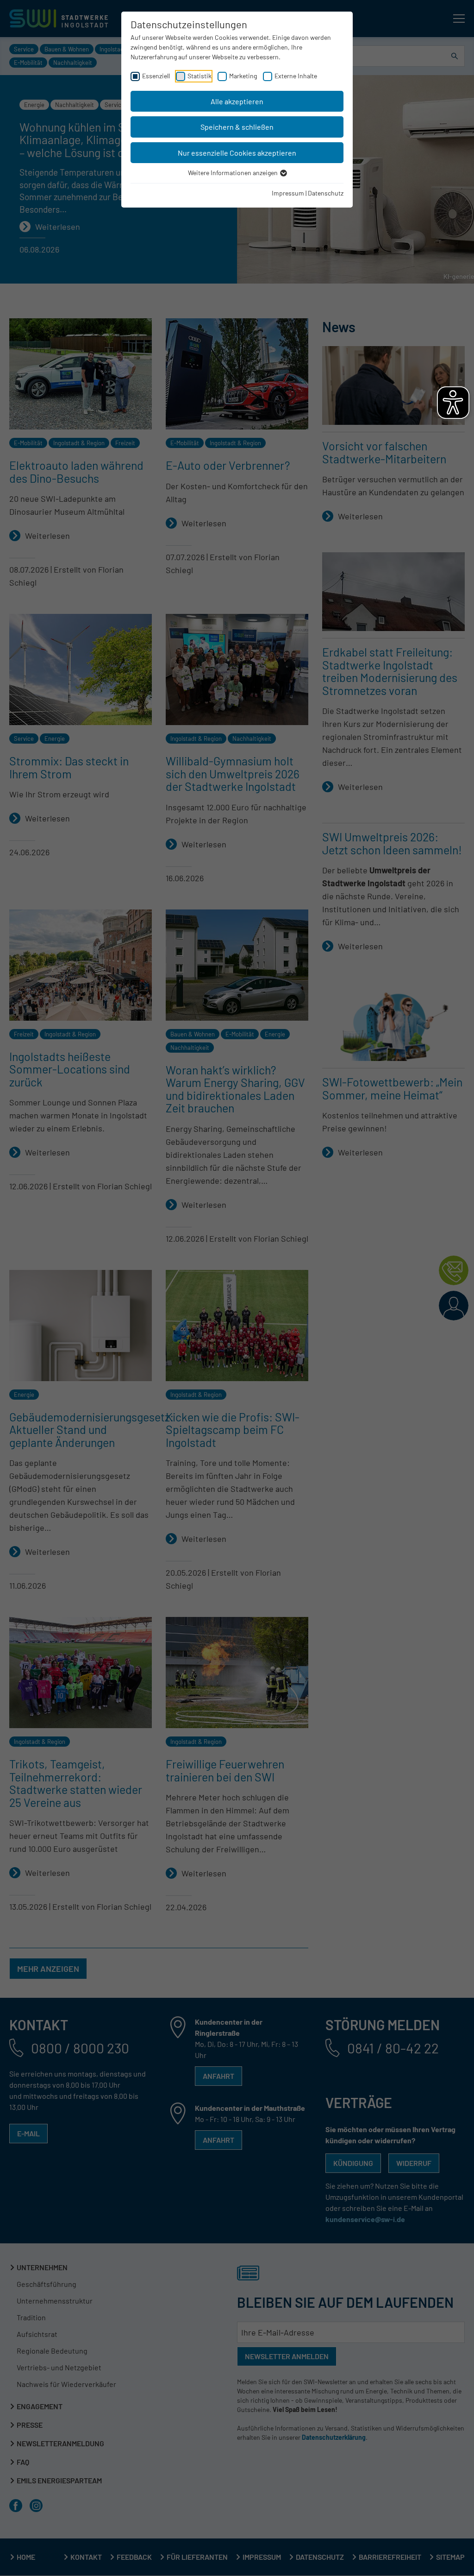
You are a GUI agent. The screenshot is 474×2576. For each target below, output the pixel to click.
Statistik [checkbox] (200, 76)
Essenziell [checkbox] (156, 76)
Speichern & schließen (237, 127)
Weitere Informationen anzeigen (234, 173)
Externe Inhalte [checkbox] (296, 76)
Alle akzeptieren (237, 101)
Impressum (288, 193)
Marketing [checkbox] (243, 76)
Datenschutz (326, 193)
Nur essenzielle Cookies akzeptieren (237, 153)
